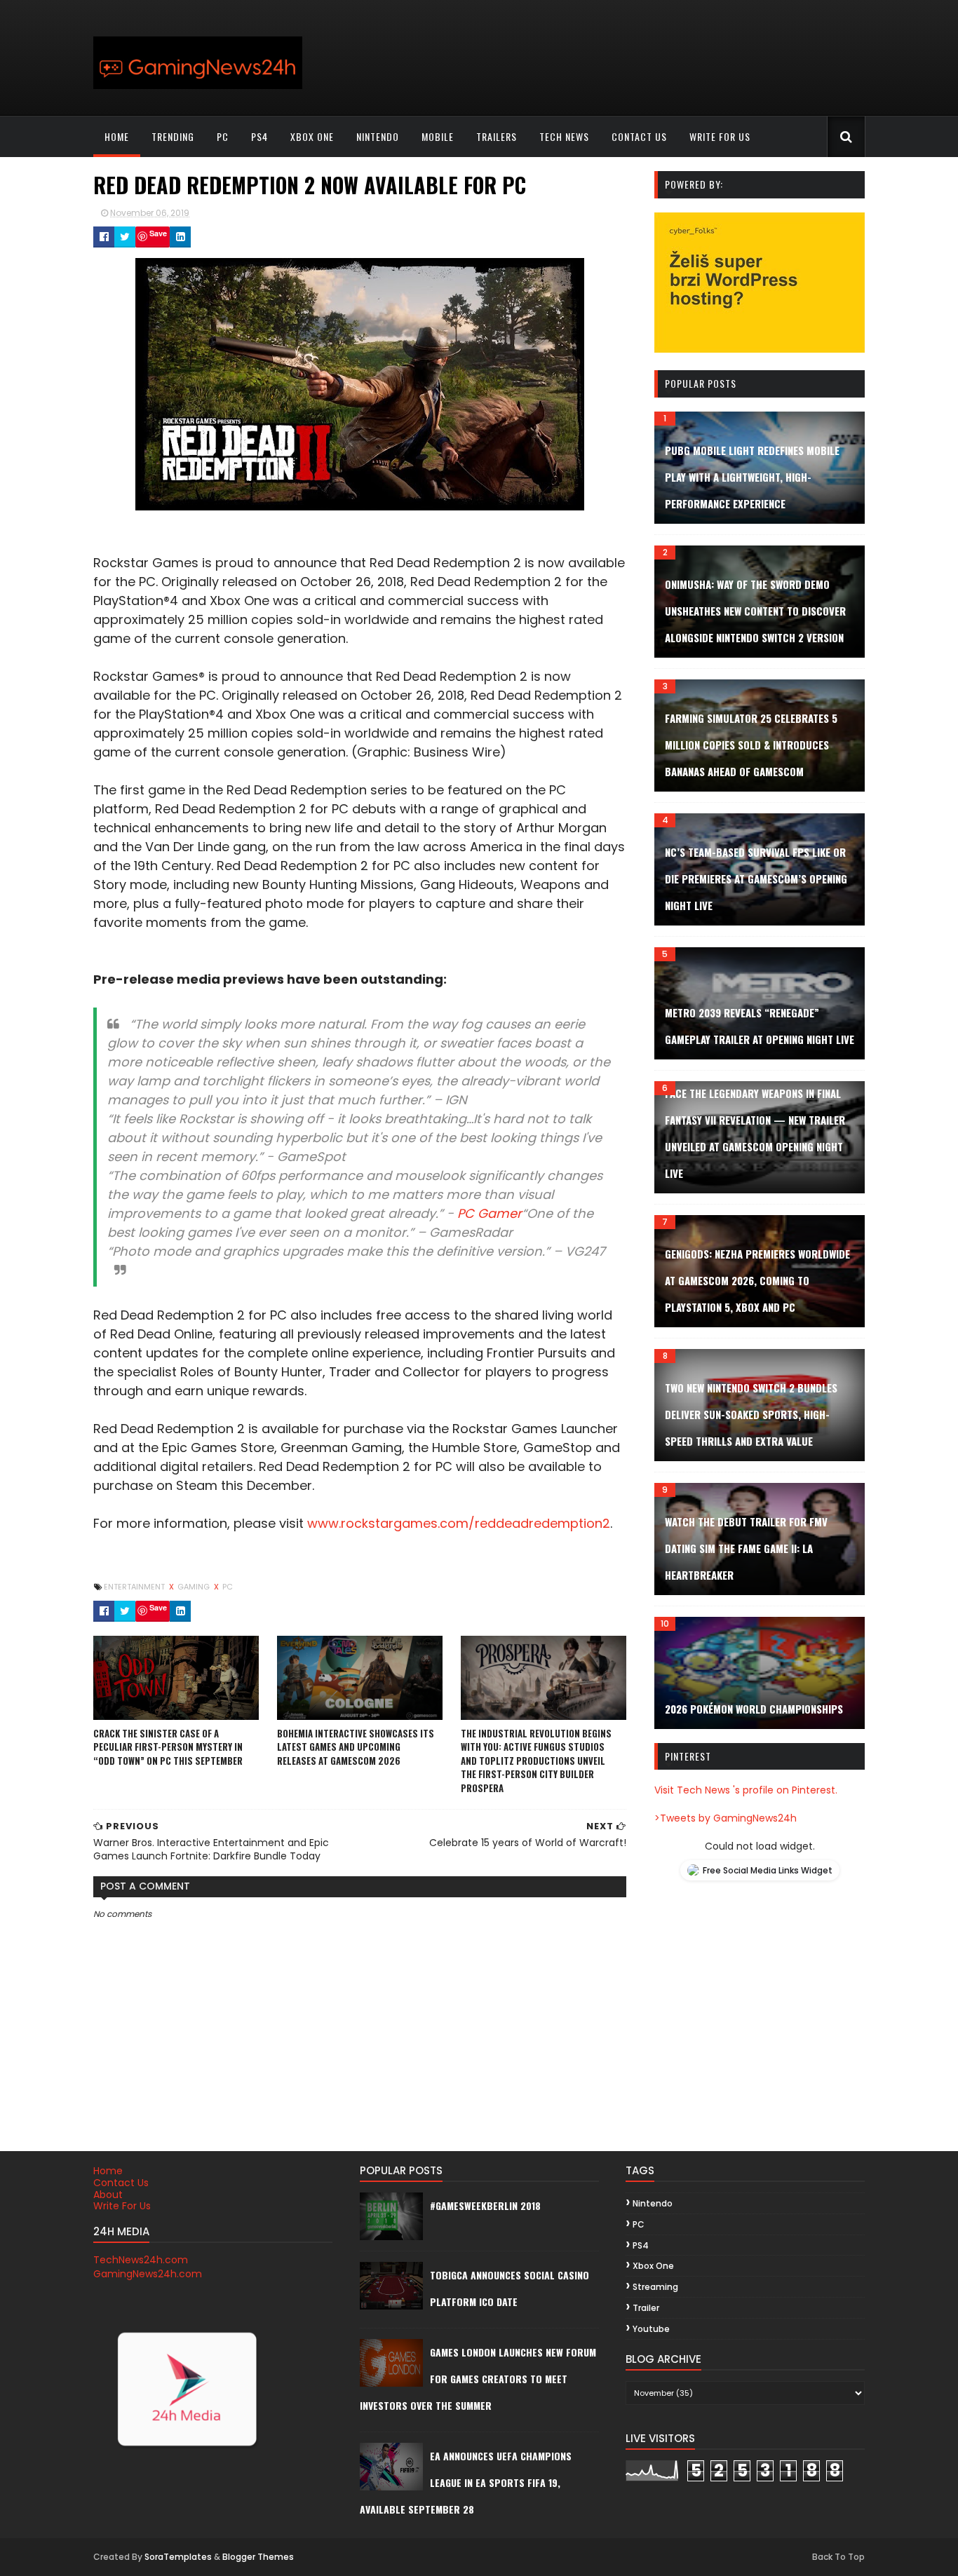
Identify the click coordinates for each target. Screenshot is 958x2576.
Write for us (720, 136)
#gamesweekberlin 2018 (485, 2205)
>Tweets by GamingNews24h (726, 1818)
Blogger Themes (258, 2557)
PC (223, 136)
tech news (564, 136)
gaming (195, 1587)
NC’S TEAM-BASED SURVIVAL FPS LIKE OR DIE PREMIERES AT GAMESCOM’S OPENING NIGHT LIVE (756, 879)
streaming (655, 2287)
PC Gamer (490, 1213)
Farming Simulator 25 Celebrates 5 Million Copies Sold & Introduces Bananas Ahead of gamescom (751, 745)
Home (117, 136)
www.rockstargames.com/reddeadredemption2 (459, 1523)
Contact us (639, 136)
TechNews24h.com (141, 2260)
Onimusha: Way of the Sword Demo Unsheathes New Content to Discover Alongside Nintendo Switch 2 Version (755, 611)
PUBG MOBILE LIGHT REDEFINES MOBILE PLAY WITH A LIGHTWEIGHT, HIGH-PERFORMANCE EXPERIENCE (752, 477)
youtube (651, 2329)
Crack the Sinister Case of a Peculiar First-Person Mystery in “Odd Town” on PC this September (168, 1747)
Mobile (438, 136)
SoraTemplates (178, 2557)
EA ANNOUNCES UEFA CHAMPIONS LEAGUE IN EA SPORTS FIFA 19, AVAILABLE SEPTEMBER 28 (466, 2482)
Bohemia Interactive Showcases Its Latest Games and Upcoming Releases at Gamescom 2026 (356, 1747)
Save (158, 233)
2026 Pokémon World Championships (754, 1709)
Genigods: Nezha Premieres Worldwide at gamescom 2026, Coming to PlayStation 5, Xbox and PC (757, 1280)
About (108, 2195)
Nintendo (378, 136)
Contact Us (121, 2183)
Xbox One (312, 136)
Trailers (497, 136)
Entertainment (135, 1587)
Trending (173, 136)
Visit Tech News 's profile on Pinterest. (746, 1790)
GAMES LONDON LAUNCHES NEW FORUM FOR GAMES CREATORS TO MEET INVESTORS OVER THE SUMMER (478, 2379)
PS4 (259, 136)
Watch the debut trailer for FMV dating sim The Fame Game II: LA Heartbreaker (746, 1548)
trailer (646, 2308)
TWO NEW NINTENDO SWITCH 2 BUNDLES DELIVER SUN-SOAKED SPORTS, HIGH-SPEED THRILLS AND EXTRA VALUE (751, 1414)
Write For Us (122, 2206)
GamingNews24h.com (148, 2274)
